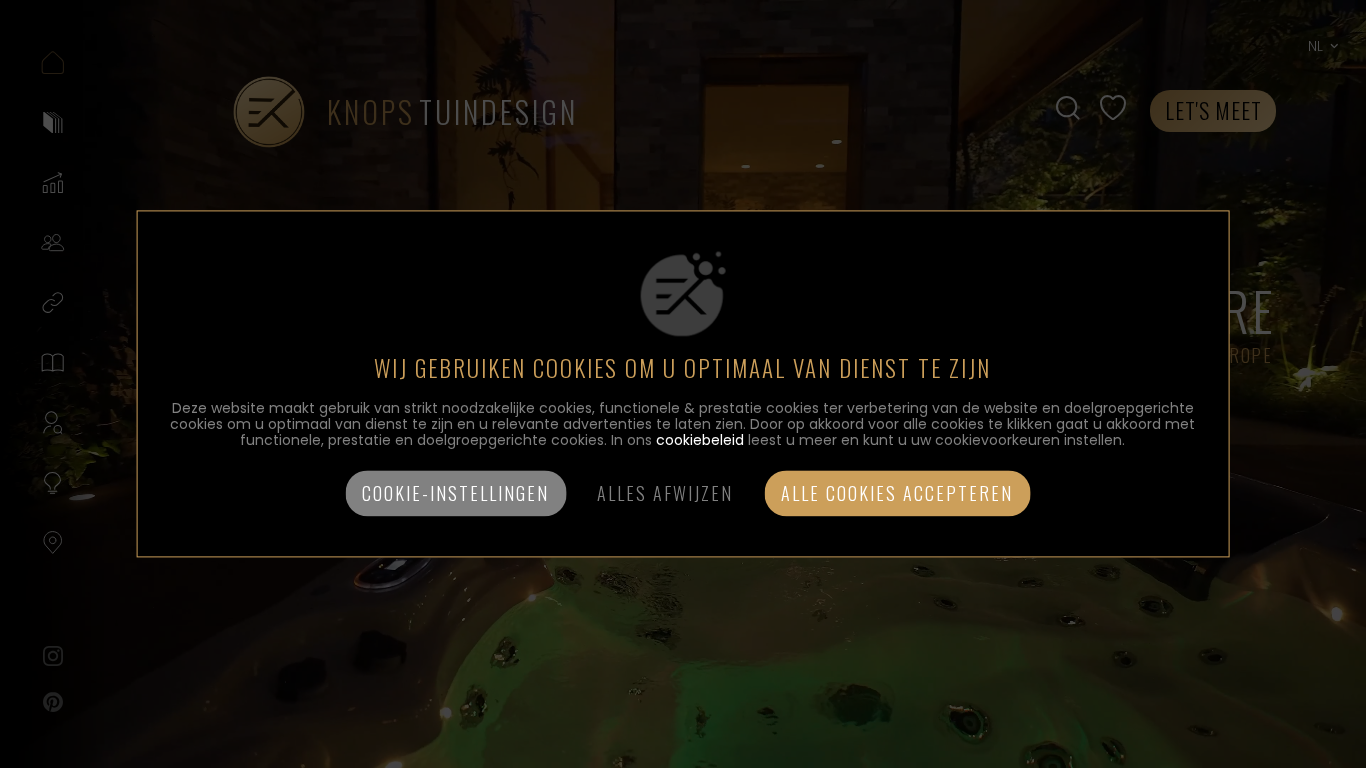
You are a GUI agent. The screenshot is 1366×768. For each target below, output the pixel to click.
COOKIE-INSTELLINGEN (455, 494)
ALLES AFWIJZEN (665, 494)
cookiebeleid (700, 441)
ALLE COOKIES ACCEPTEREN (897, 494)
